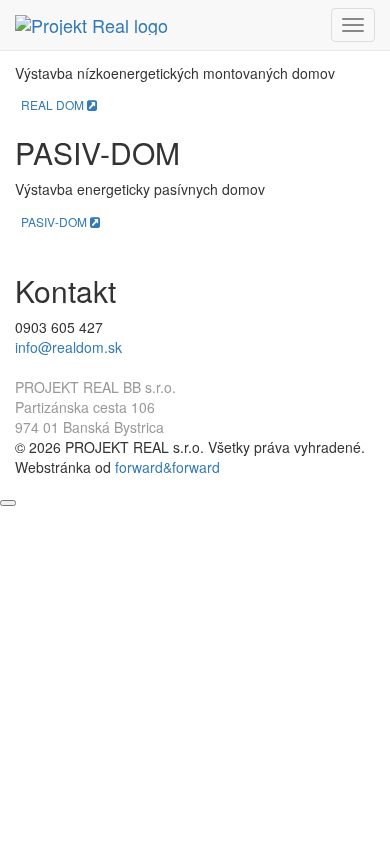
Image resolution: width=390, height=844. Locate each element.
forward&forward (167, 467)
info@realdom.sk (68, 347)
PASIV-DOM (55, 221)
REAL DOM (54, 104)
